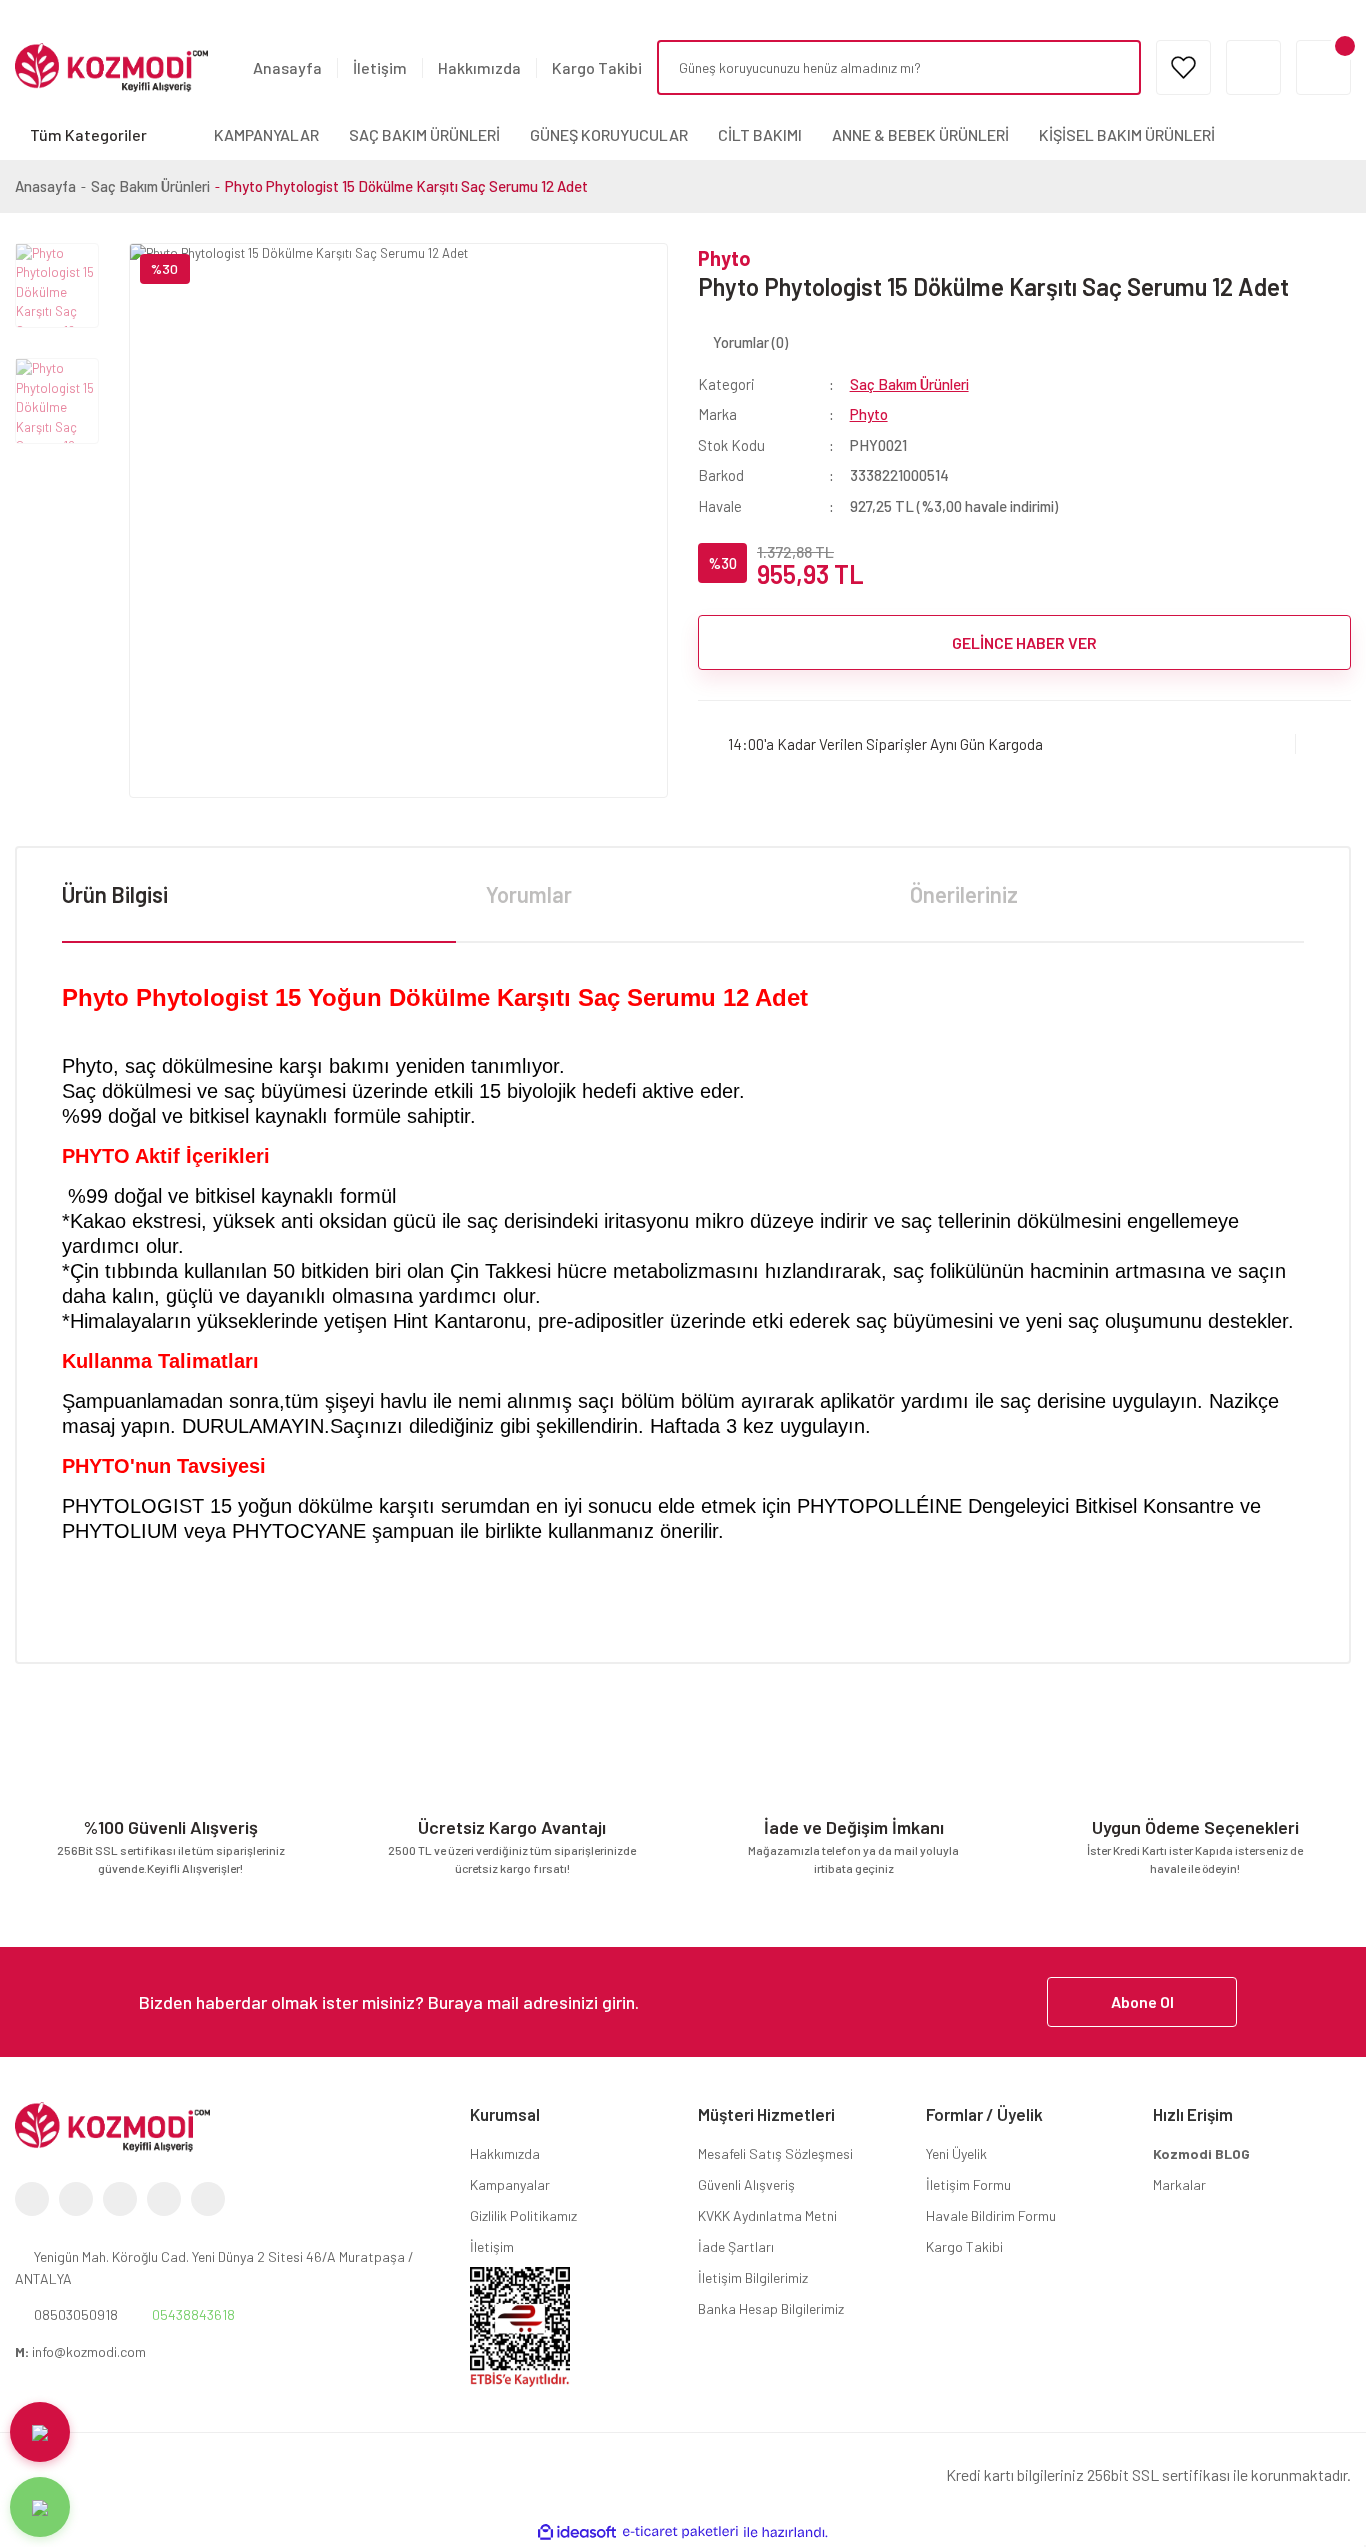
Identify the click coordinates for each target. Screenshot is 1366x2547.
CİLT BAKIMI (760, 134)
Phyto (724, 258)
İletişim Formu (968, 2184)
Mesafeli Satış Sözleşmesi (775, 2153)
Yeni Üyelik (956, 2153)
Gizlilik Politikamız (523, 2215)
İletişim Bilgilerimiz (753, 2277)
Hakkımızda (479, 67)
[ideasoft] (577, 2532)
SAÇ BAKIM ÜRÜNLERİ (424, 134)
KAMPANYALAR (266, 134)
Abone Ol (1142, 2001)
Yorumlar (529, 894)
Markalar (1179, 2184)
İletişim (380, 67)
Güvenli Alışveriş (746, 2184)
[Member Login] (1253, 67)
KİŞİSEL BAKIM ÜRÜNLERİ (1127, 134)
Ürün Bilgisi (115, 894)
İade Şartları (736, 2246)
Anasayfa (287, 67)
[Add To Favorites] (1323, 743)
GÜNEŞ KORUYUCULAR (609, 134)
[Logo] (111, 66)
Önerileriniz (964, 894)
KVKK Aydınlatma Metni (767, 2215)
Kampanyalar (510, 2184)
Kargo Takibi (597, 67)
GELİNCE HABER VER (1024, 642)
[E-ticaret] (680, 2532)
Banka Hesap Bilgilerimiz (771, 2308)
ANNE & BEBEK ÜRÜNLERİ (920, 134)
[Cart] (1323, 67)
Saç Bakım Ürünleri (909, 384)
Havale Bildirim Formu (991, 2215)
